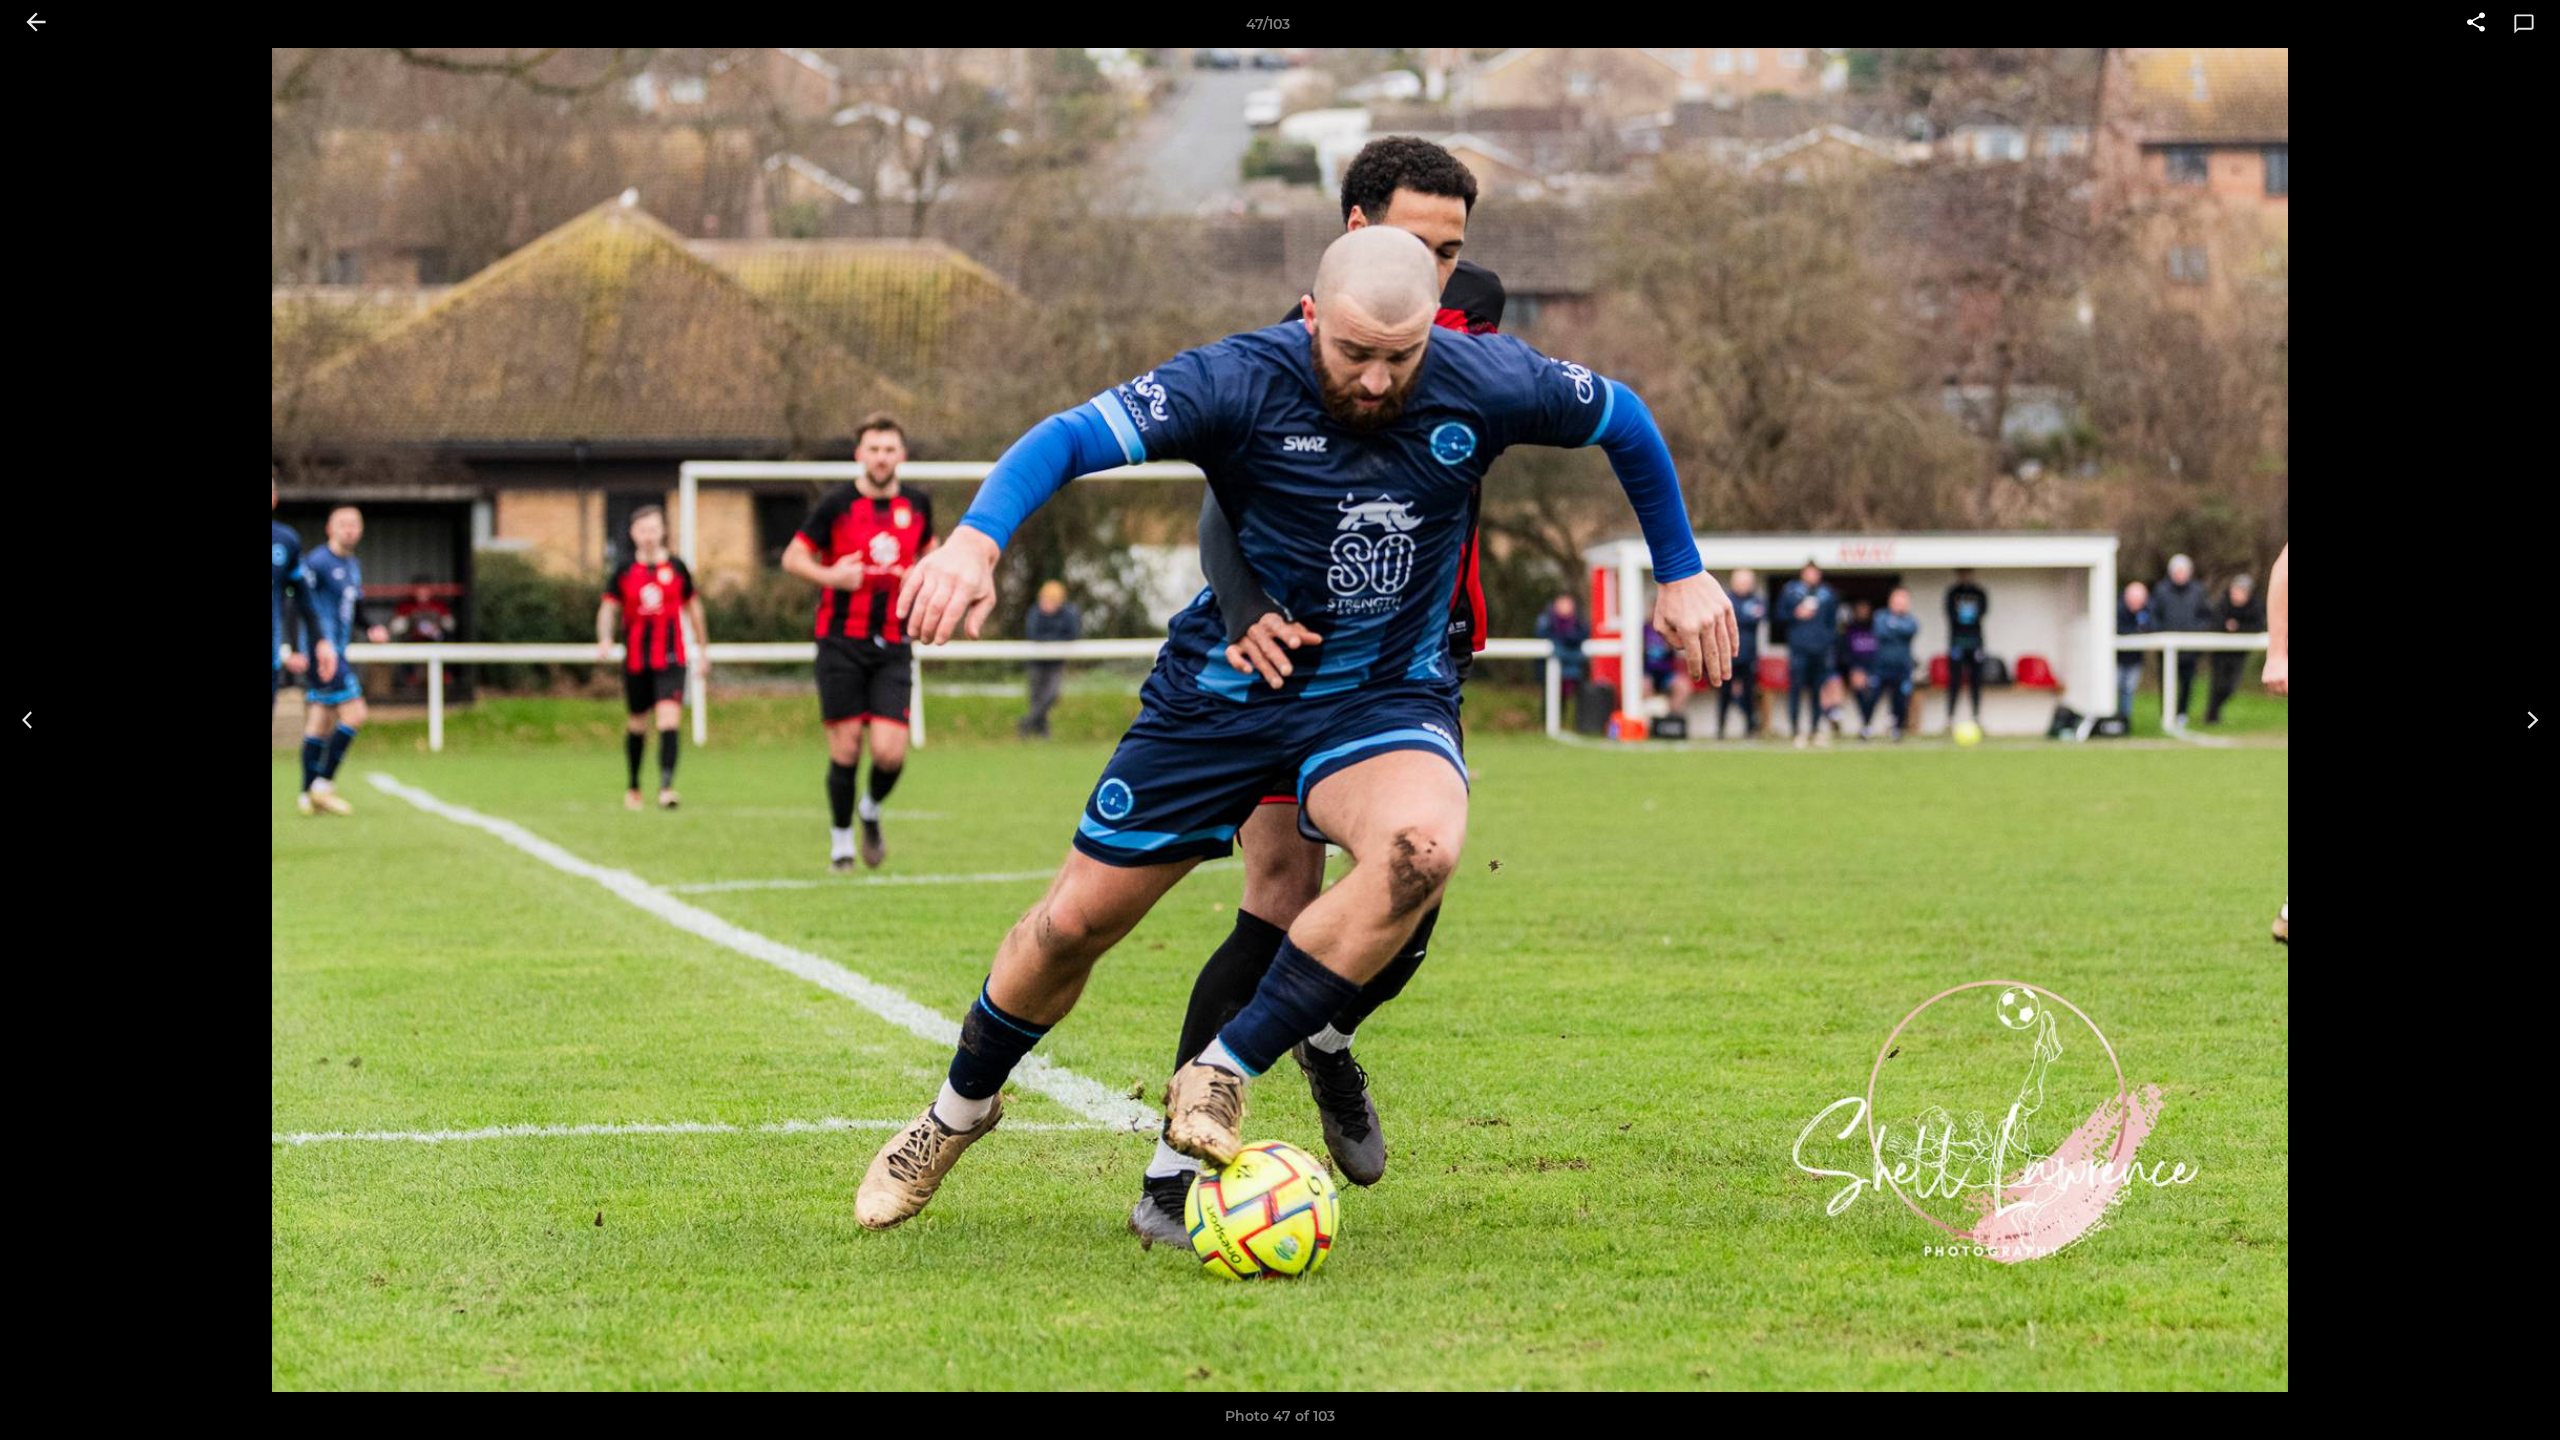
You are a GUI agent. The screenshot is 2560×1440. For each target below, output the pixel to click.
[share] (2476, 24)
